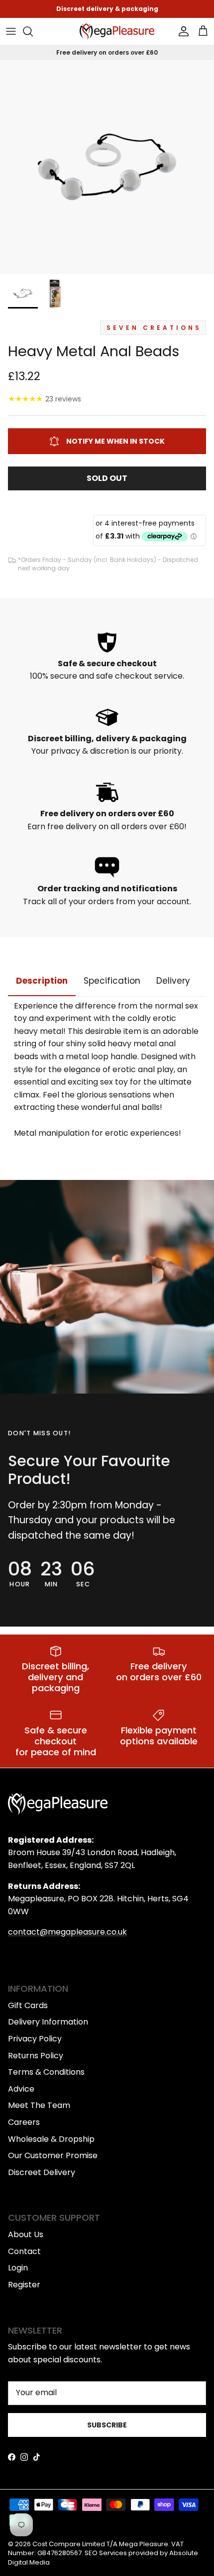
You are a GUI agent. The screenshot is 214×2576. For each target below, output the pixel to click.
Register (24, 2285)
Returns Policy (36, 2056)
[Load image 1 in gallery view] (107, 167)
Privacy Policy (35, 2039)
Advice (21, 2089)
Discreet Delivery (42, 2172)
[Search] (33, 31)
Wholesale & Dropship (51, 2139)
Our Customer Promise (53, 2155)
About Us (26, 2234)
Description (42, 981)
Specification (112, 981)
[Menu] (11, 31)
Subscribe (107, 2425)
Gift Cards (28, 2005)
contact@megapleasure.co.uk (67, 1932)
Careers (24, 2122)
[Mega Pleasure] (117, 32)
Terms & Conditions (46, 2072)
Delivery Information (48, 2022)
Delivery (173, 981)
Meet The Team (39, 2105)
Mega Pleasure (144, 2544)
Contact (24, 2251)
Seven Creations (154, 328)
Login (18, 2268)
